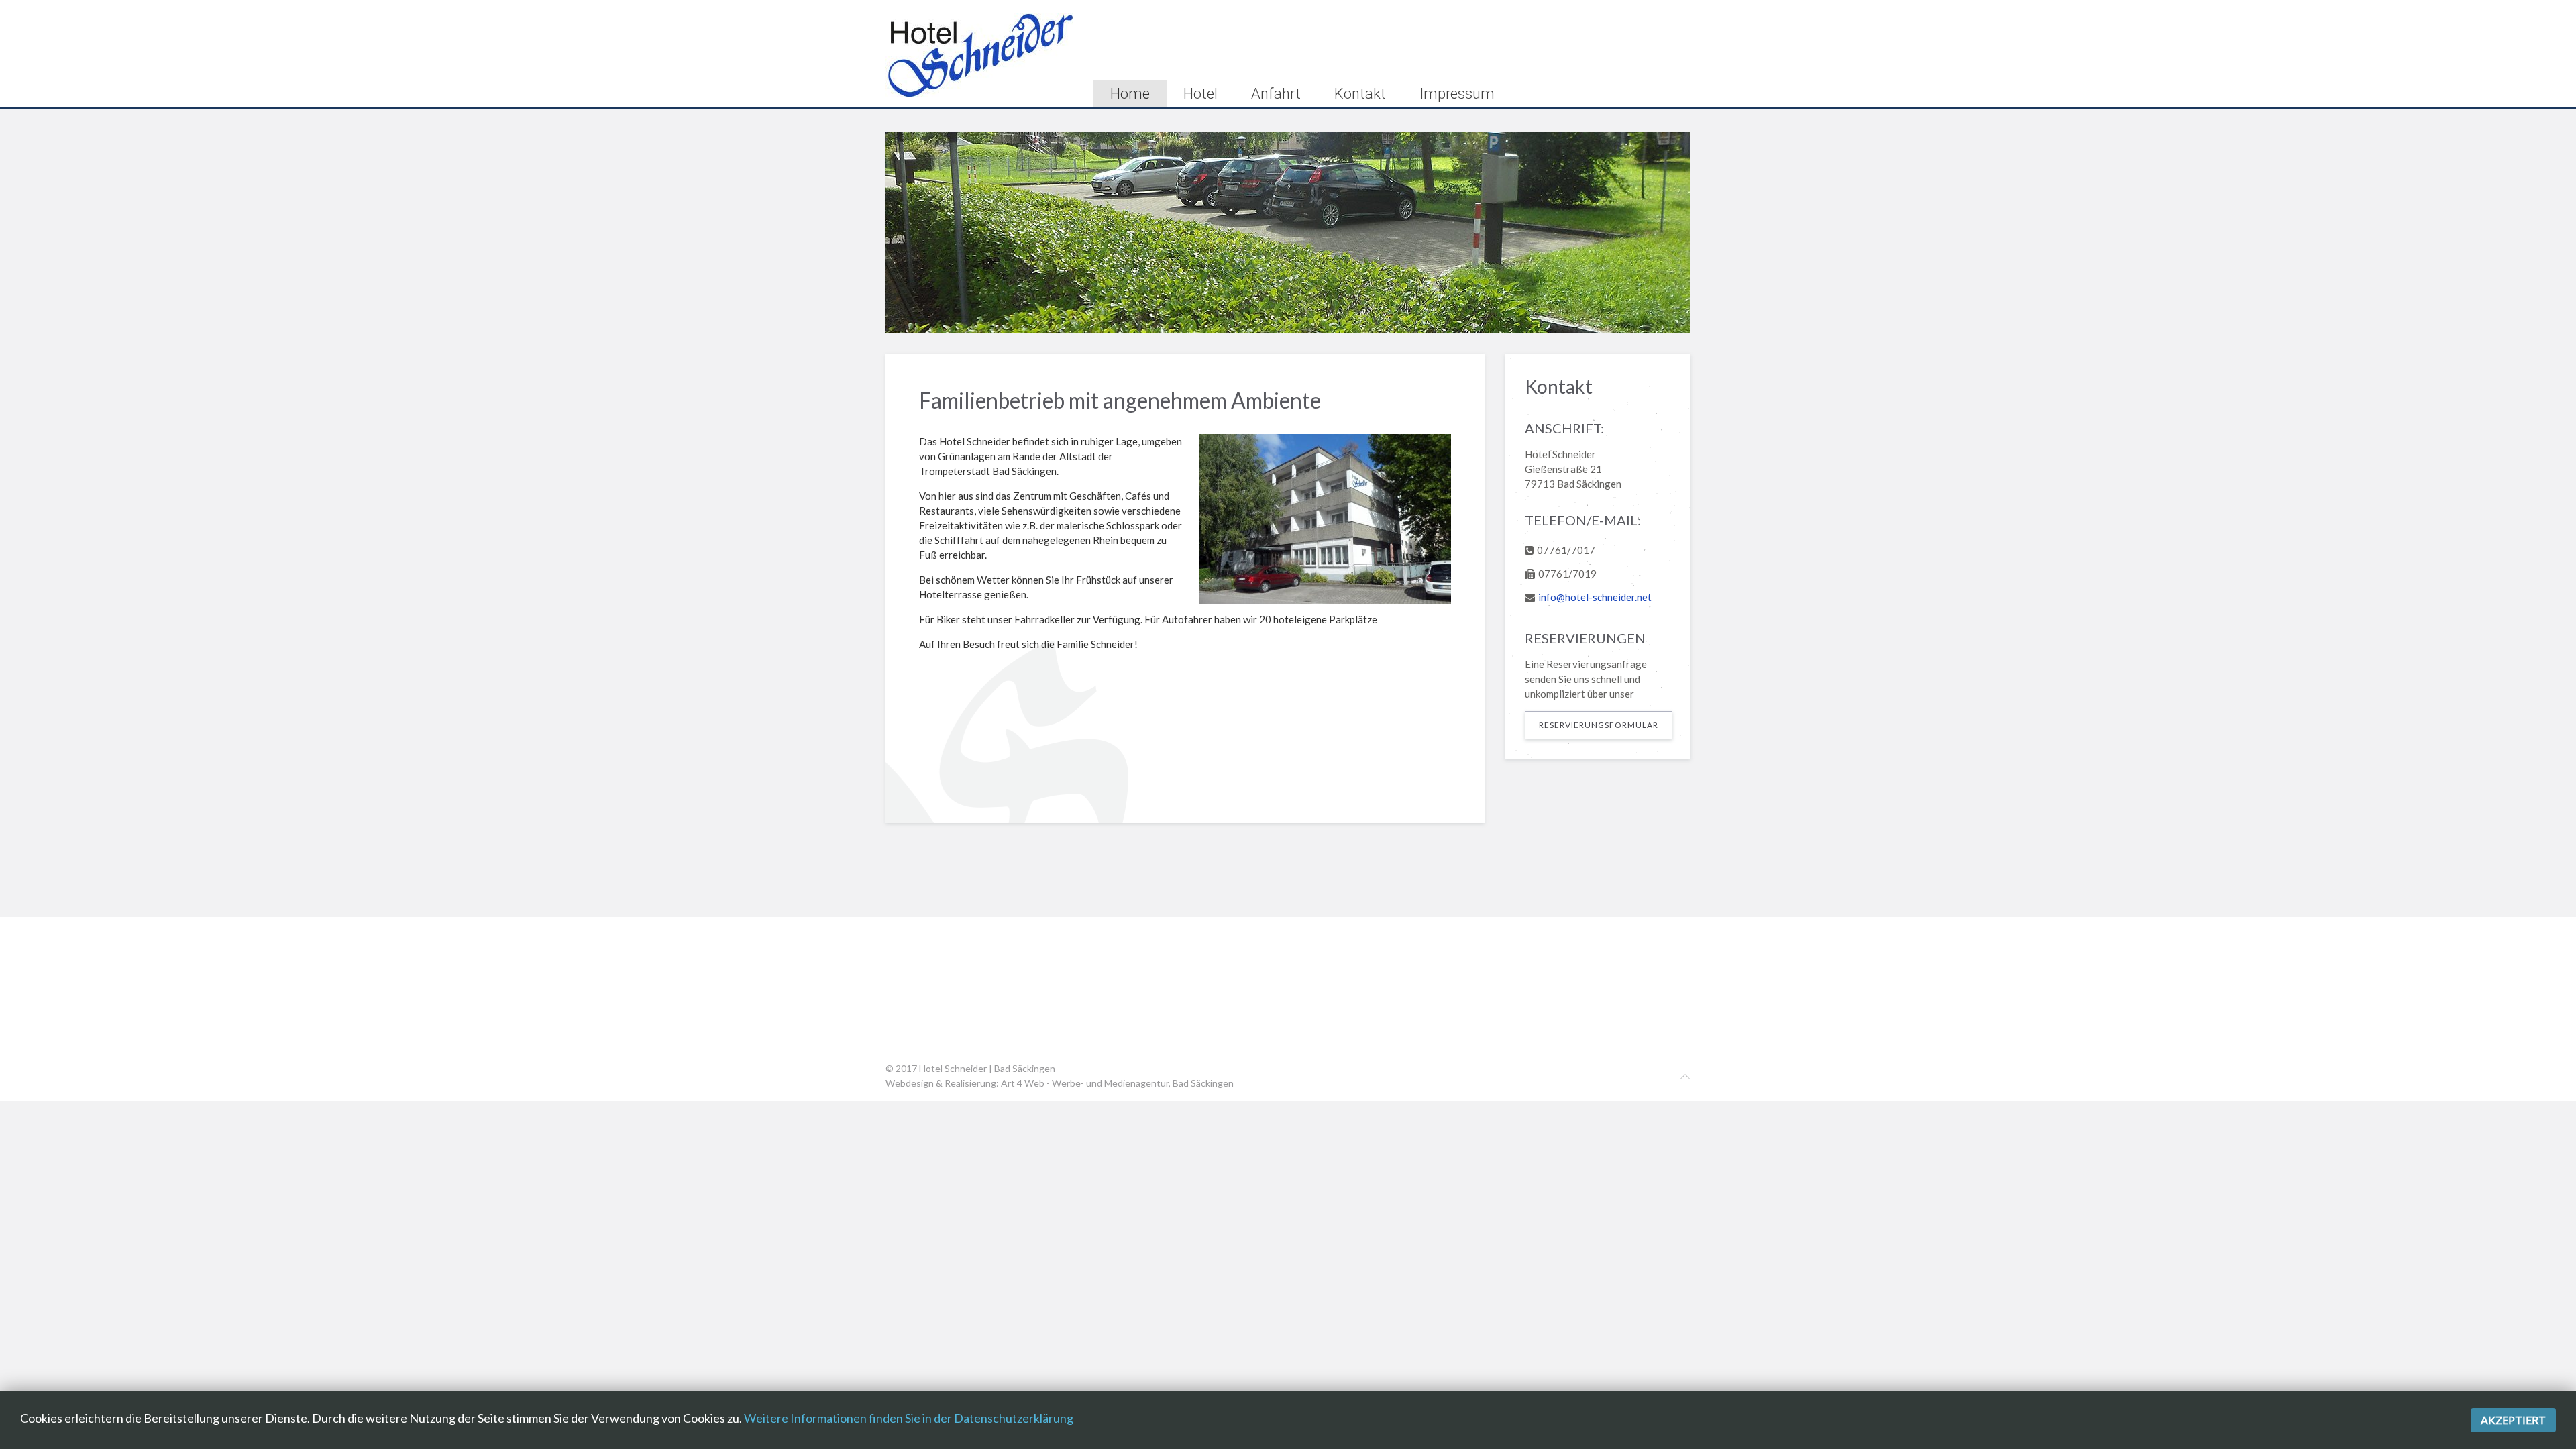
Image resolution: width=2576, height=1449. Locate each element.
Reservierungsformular (1599, 725)
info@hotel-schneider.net (1595, 597)
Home (1130, 94)
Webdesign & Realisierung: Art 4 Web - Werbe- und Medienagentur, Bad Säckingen (1060, 1083)
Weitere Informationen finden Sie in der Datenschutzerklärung (909, 1418)
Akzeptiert (2513, 1420)
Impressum (1457, 94)
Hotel (1200, 94)
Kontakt (1360, 94)
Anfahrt (1276, 94)
